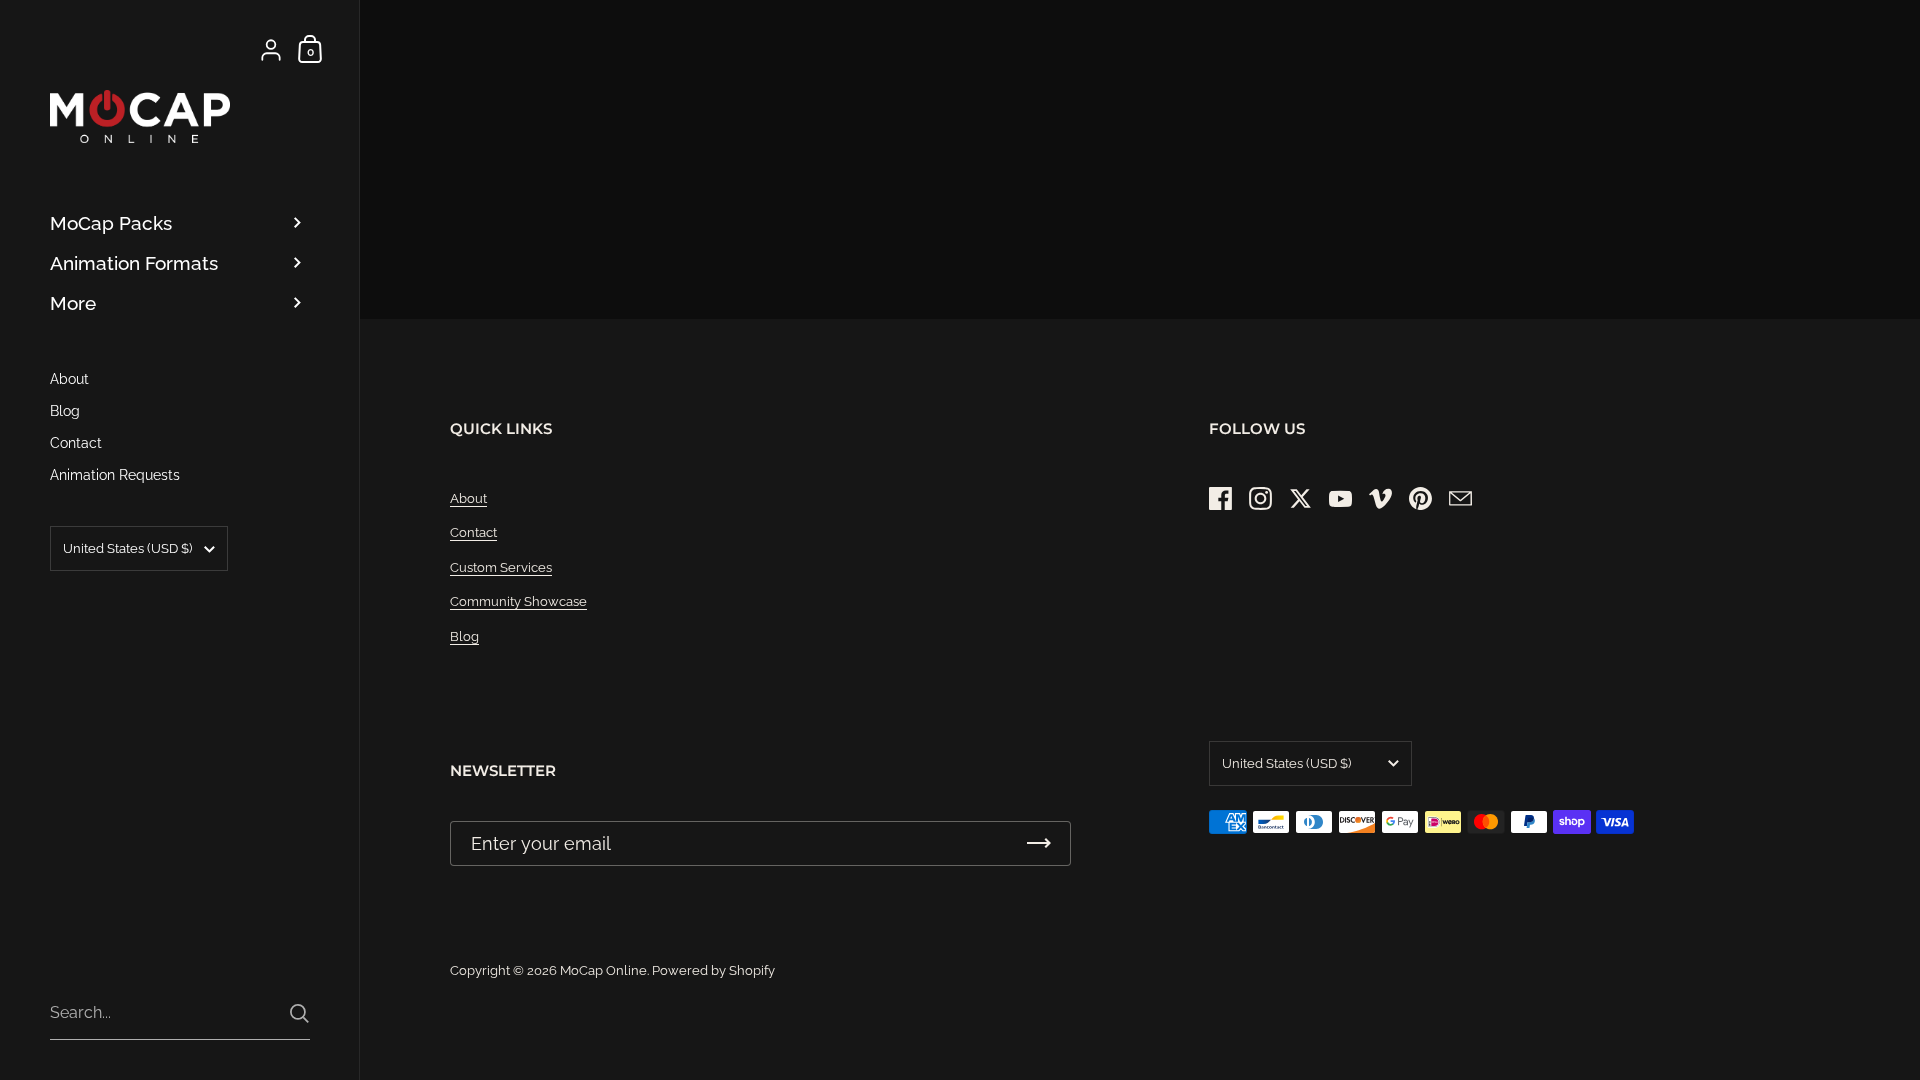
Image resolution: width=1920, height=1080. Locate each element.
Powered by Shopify (713, 970)
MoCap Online (603, 970)
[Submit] (299, 1013)
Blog (464, 636)
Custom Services (501, 567)
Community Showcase (518, 601)
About (468, 498)
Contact (473, 532)
